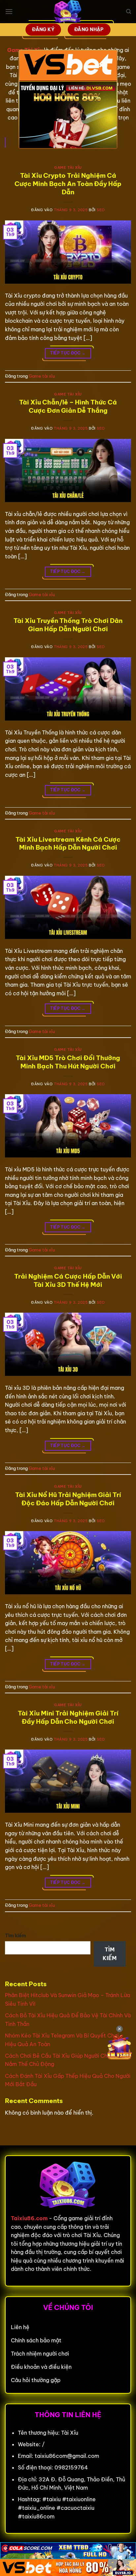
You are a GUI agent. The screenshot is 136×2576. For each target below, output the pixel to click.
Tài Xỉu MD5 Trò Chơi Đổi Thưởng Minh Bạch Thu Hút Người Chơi (68, 1062)
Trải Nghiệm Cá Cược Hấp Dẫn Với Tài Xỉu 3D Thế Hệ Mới (68, 1280)
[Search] (129, 12)
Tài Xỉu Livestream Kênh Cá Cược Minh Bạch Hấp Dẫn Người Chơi (68, 843)
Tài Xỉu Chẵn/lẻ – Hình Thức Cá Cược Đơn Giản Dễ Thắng (68, 406)
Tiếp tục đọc (68, 353)
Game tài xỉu (68, 167)
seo (101, 210)
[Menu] (9, 11)
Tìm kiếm (16, 1936)
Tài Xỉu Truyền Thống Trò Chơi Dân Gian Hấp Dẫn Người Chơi (68, 625)
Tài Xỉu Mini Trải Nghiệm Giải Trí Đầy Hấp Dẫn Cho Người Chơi (68, 1717)
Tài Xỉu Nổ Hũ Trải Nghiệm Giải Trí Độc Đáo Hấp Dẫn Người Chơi (68, 1499)
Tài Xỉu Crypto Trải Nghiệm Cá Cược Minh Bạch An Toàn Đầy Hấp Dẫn (68, 184)
